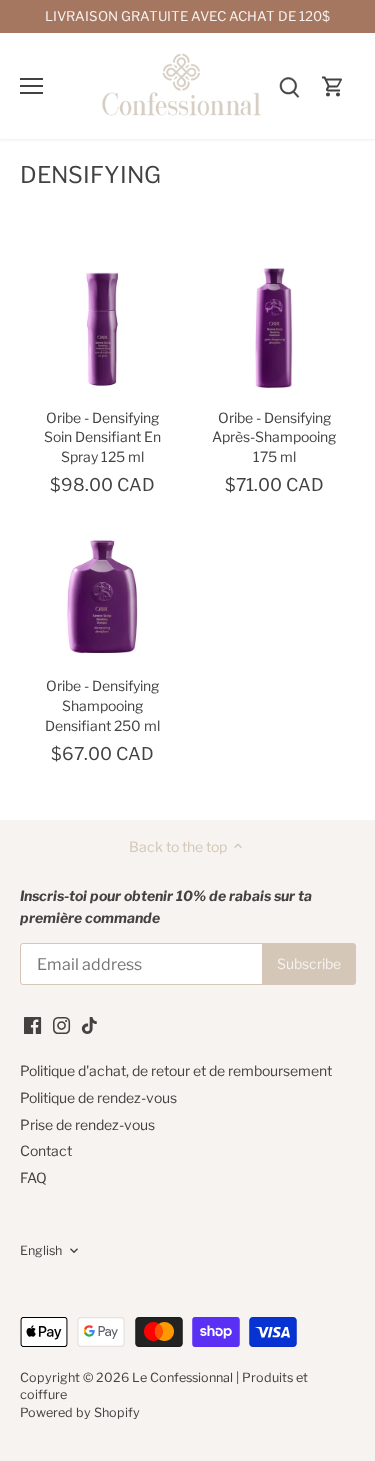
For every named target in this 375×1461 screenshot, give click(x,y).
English (41, 1250)
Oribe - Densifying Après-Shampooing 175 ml (274, 437)
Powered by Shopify (80, 1412)
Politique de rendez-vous (98, 1097)
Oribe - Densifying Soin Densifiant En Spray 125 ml (102, 437)
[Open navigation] (31, 86)
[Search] (289, 85)
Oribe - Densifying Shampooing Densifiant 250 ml (102, 705)
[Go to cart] (333, 85)
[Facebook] (32, 1024)
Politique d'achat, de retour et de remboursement (176, 1070)
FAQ (33, 1177)
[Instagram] (61, 1024)
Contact (46, 1150)
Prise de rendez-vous (87, 1124)
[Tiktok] (89, 1024)
